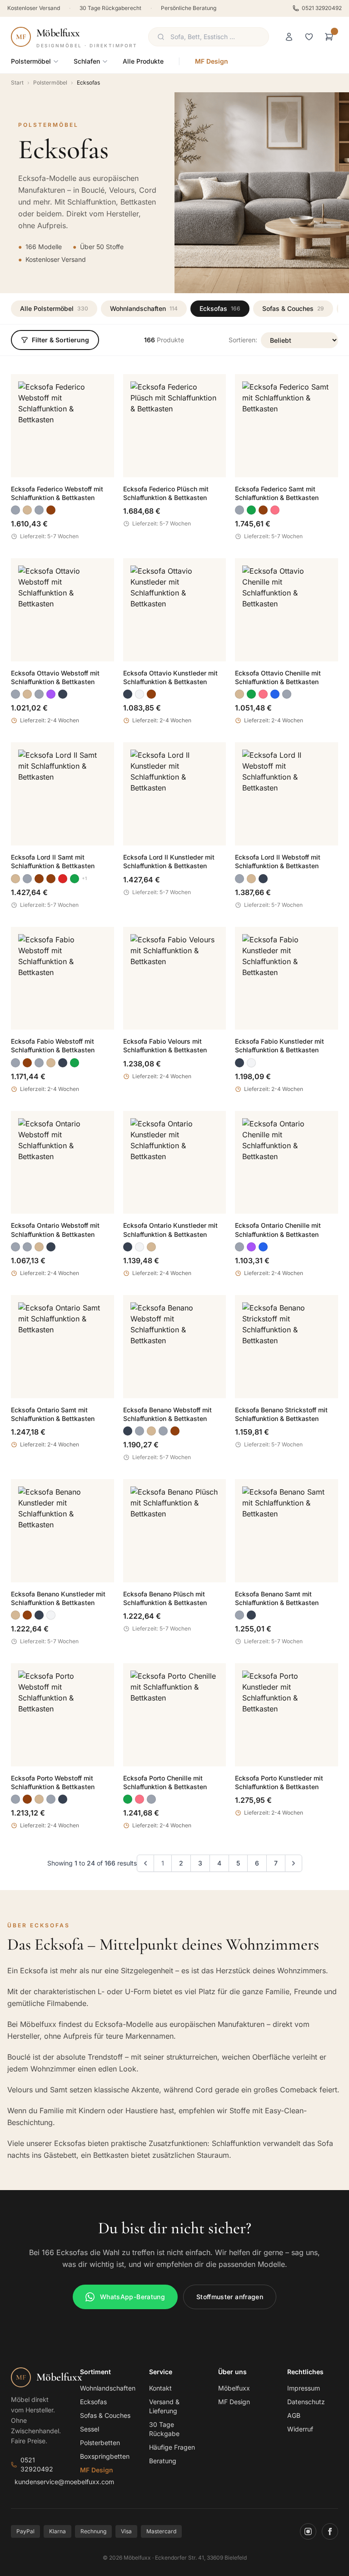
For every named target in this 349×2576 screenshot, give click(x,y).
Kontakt (160, 2388)
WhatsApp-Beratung (132, 2297)
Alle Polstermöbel (54, 308)
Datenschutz (306, 2402)
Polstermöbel (31, 61)
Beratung (163, 2461)
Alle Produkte (143, 61)
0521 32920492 (322, 8)
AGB (294, 2415)
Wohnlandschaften (144, 308)
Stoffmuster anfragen (230, 2297)
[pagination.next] (294, 1863)
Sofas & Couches (293, 308)
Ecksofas (220, 308)
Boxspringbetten (105, 2456)
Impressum (304, 2388)
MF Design (212, 61)
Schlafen (87, 61)
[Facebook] (330, 2531)
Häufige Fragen (172, 2447)
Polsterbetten (100, 2443)
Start (17, 83)
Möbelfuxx (234, 2388)
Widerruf (300, 2429)
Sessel (90, 2429)
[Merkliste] (309, 37)
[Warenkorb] (329, 37)
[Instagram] (308, 2531)
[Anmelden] (289, 37)
